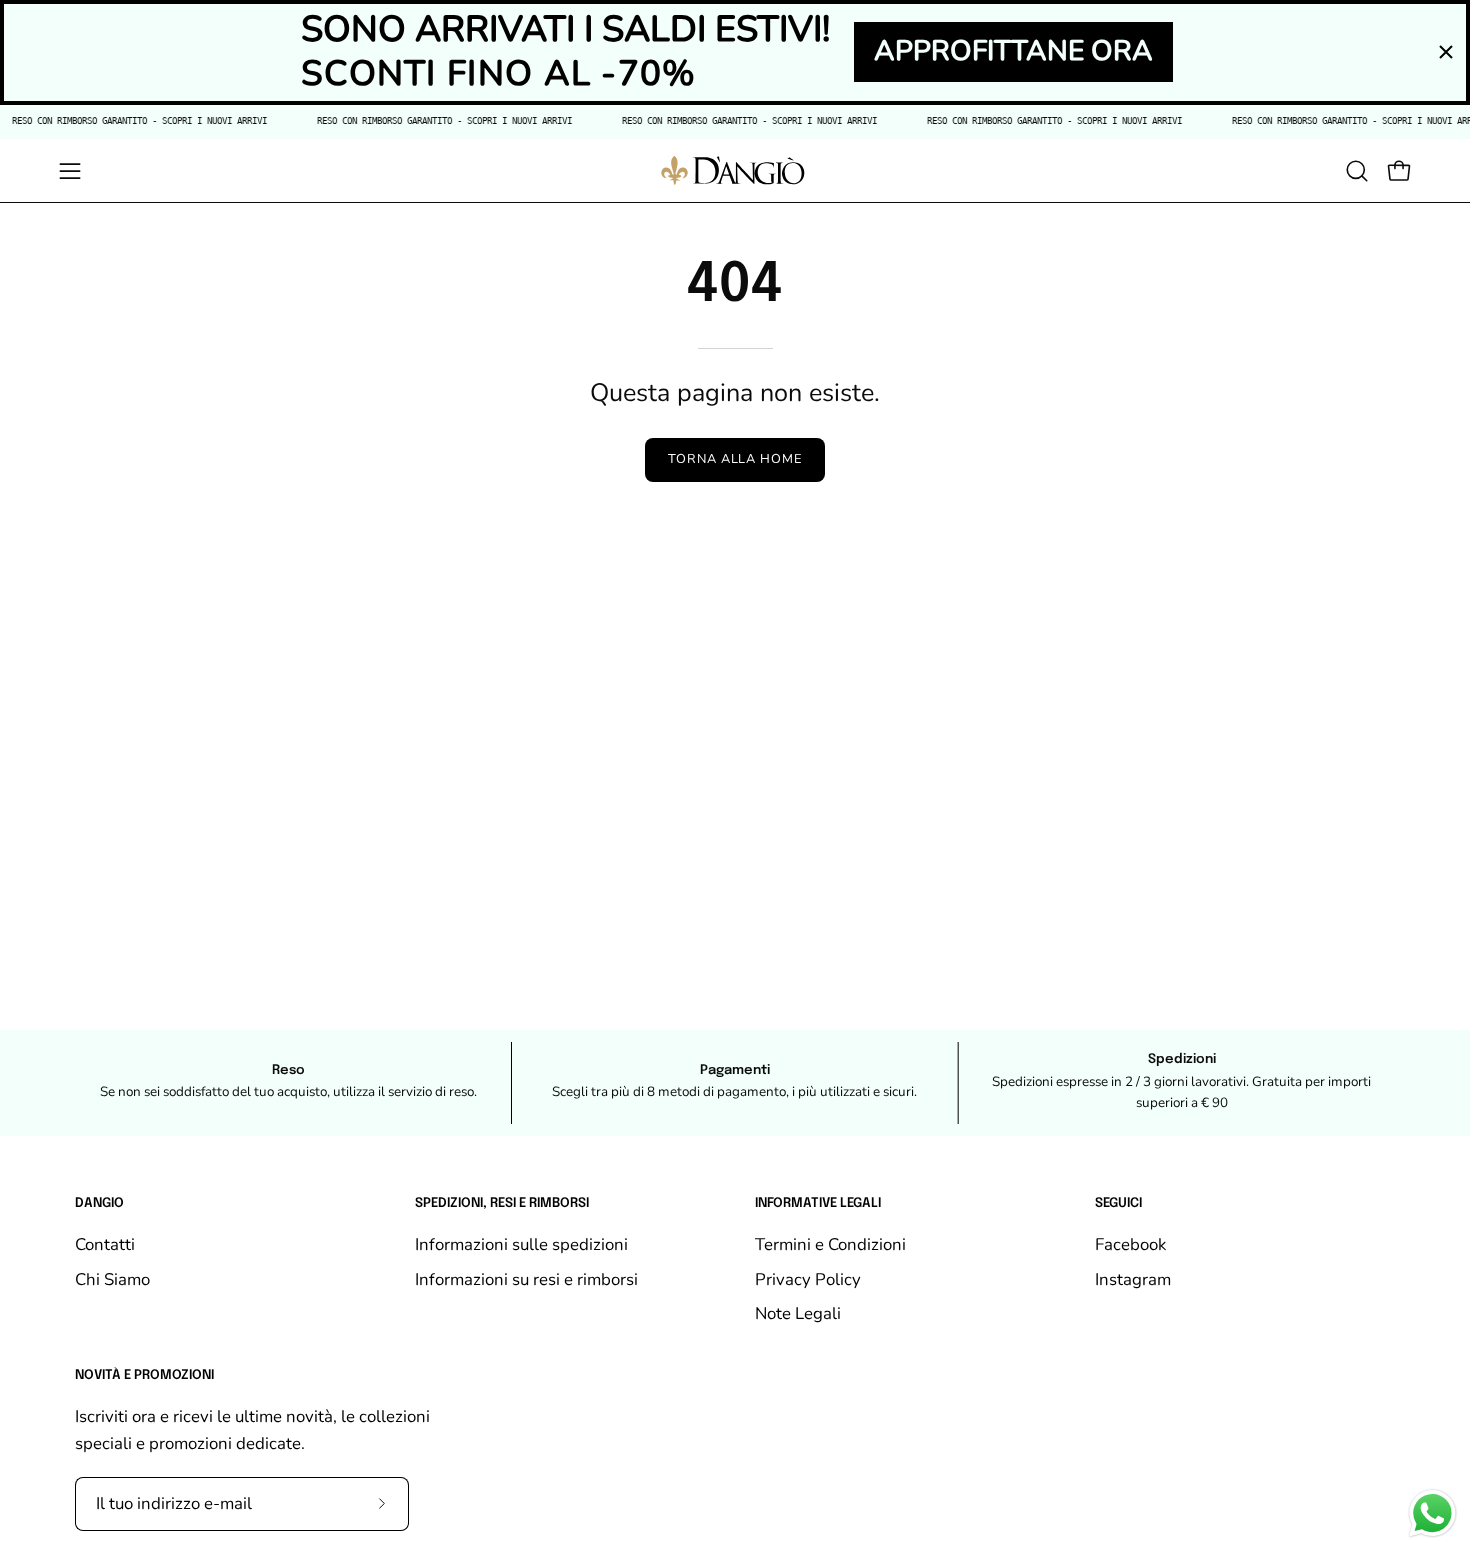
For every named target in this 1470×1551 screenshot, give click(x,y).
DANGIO (99, 1203)
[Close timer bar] (1446, 52)
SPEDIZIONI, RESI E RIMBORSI (502, 1203)
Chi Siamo (112, 1279)
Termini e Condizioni (830, 1244)
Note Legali (798, 1314)
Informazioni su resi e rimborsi (526, 1279)
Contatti (105, 1244)
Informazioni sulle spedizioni (521, 1244)
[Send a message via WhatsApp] (1432, 1513)
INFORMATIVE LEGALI (818, 1203)
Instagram (1133, 1279)
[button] (1357, 171)
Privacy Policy (808, 1279)
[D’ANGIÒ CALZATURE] (735, 170)
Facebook (1130, 1244)
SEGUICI (1118, 1203)
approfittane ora (1013, 51)
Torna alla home (735, 459)
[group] (735, 1083)
